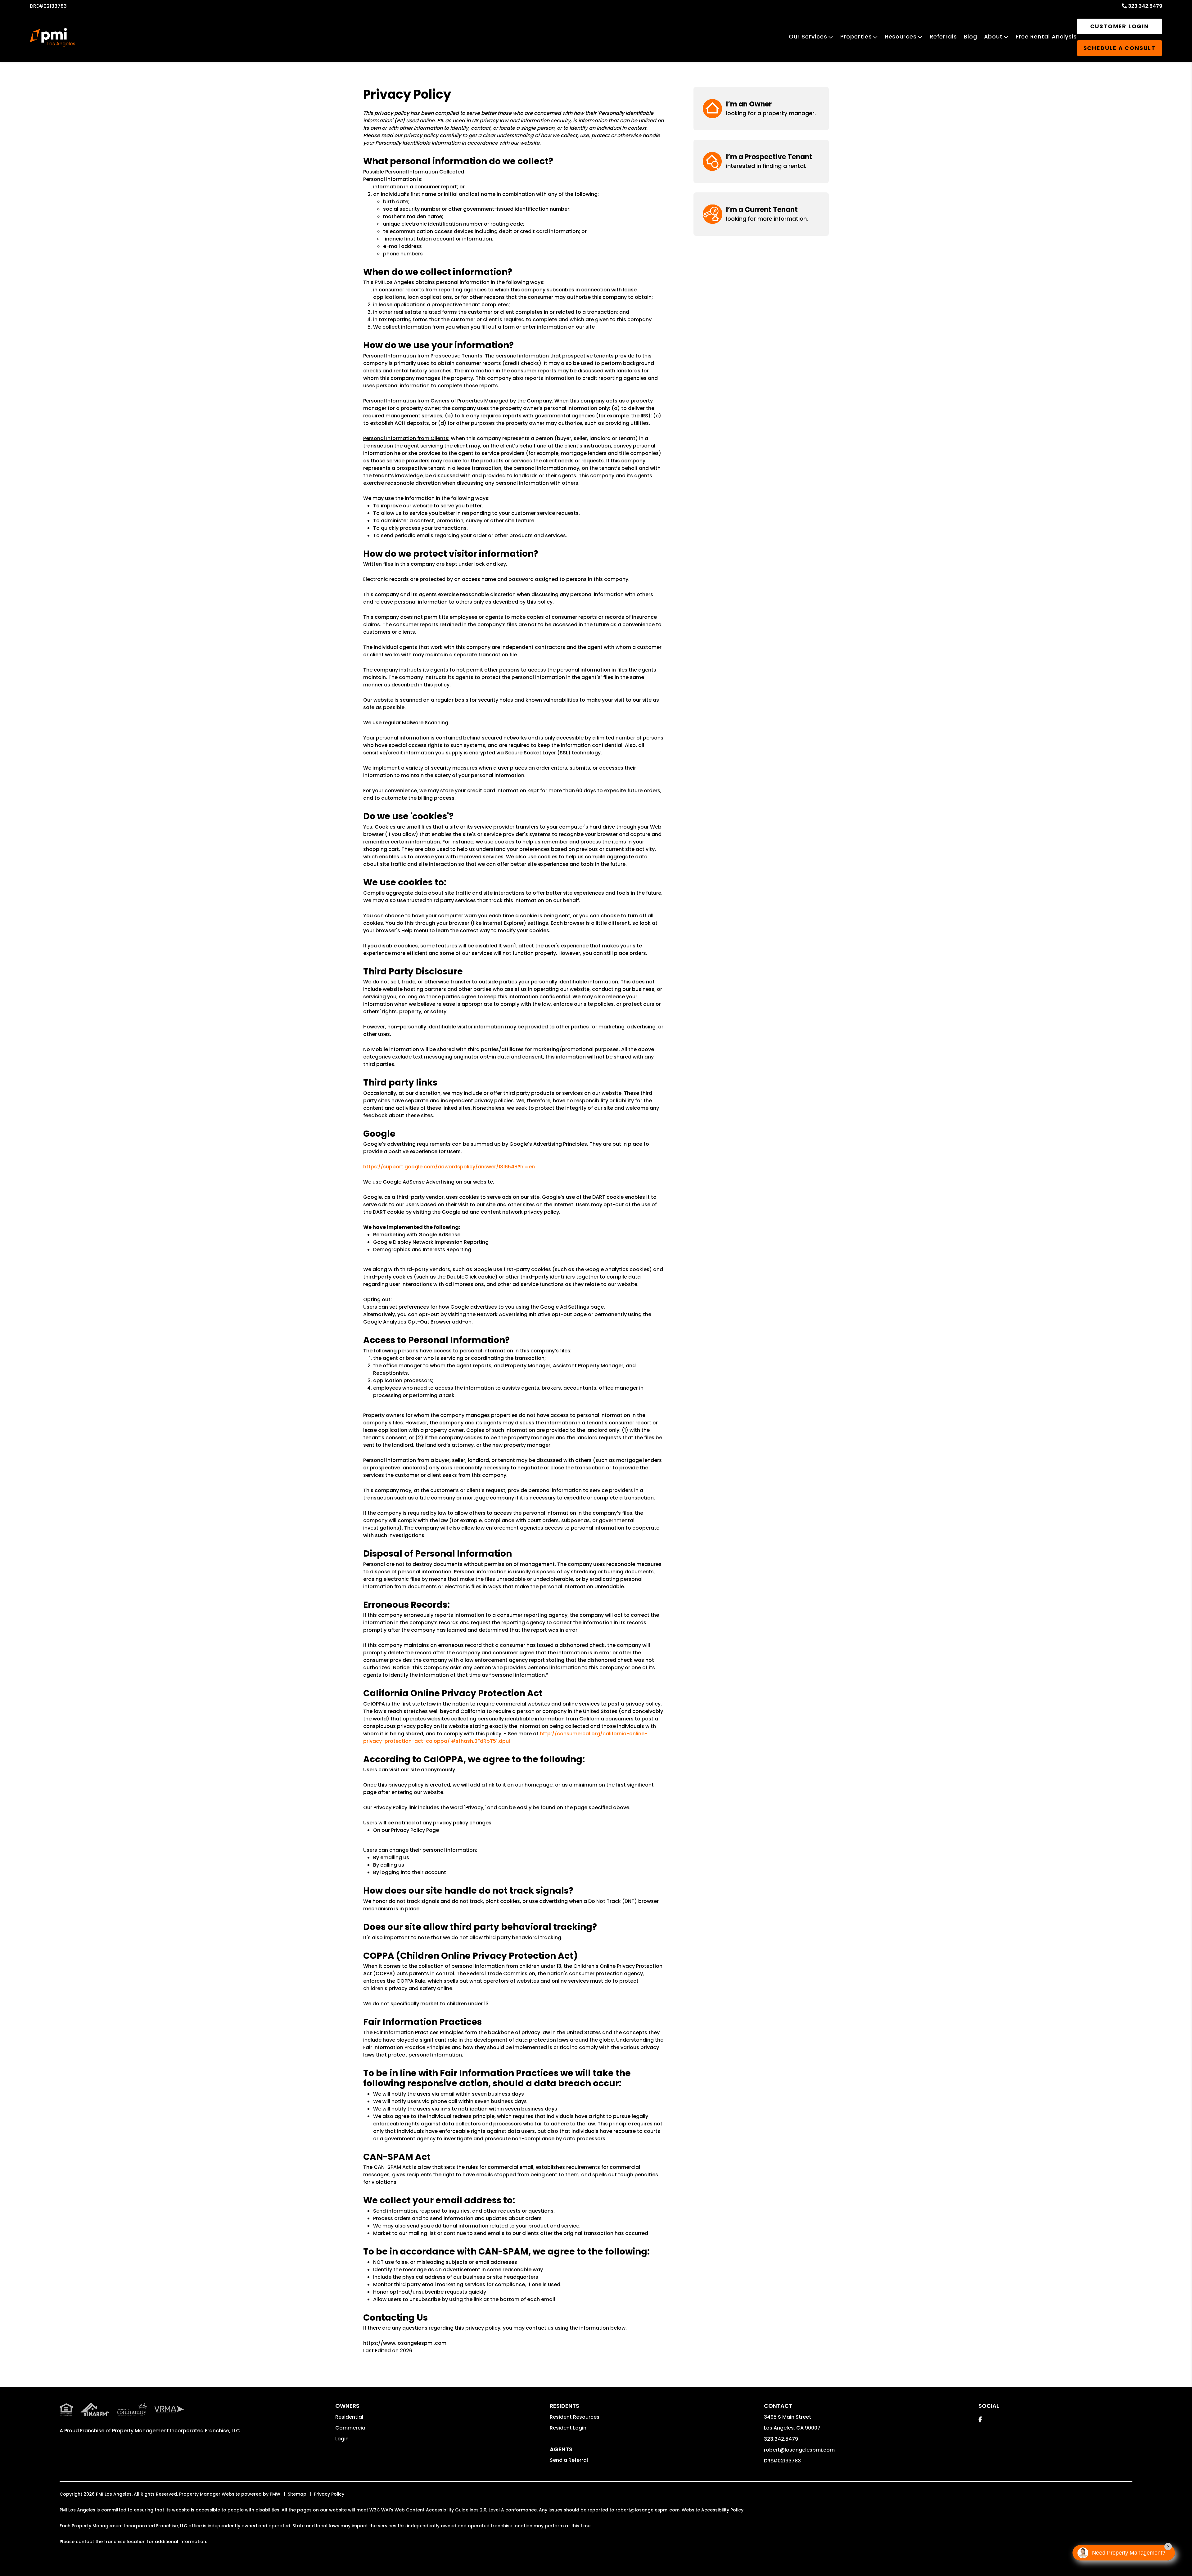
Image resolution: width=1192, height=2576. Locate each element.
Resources (901, 36)
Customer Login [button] (1120, 26)
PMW (275, 2494)
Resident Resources (575, 2417)
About (993, 36)
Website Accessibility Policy (713, 2510)
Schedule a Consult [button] (1120, 48)
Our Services (808, 36)
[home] (52, 37)
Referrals (943, 36)
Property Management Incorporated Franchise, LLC (176, 2431)
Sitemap (297, 2494)
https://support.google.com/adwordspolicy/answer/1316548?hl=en (449, 1167)
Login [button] (342, 2439)
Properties (856, 36)
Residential (349, 2417)
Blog (971, 36)
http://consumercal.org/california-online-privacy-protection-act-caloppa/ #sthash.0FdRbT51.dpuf (505, 1737)
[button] (761, 108)
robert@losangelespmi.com (799, 2450)
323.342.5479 (1145, 6)
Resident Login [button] (568, 2428)
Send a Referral (569, 2460)
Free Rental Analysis (1046, 36)
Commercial (351, 2428)
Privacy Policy (329, 2494)
